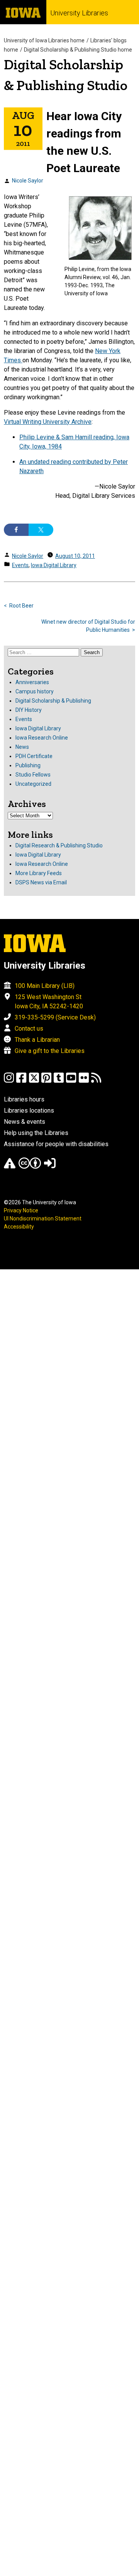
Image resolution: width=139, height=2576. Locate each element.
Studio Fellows (33, 775)
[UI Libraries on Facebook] (21, 1081)
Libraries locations (29, 1111)
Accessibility (19, 1227)
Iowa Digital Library (54, 565)
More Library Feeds (39, 873)
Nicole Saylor (28, 181)
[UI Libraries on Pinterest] (46, 1081)
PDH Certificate (34, 756)
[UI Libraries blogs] (96, 1081)
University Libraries (79, 13)
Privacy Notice (21, 1210)
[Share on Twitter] (41, 530)
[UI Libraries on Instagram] (9, 1081)
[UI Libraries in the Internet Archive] (10, 1167)
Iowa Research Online (42, 738)
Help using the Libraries (36, 1133)
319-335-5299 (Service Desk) (55, 1017)
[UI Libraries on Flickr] (84, 1081)
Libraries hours (24, 1099)
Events (20, 565)
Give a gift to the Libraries (50, 1051)
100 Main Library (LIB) (45, 986)
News (22, 747)
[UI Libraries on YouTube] (71, 1081)
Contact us (29, 1029)
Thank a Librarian (37, 1040)
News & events (25, 1122)
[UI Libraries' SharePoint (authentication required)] (50, 1167)
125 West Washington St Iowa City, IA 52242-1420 (49, 1002)
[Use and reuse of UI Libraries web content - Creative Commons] (30, 1167)
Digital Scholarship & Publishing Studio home (78, 50)
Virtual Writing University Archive (48, 422)
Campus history (35, 691)
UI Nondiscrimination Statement (43, 1219)
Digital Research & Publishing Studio (59, 845)
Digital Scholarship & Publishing (53, 701)
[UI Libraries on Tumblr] (59, 1081)
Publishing (28, 765)
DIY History (29, 710)
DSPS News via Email (41, 882)
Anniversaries (32, 682)
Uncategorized (33, 784)
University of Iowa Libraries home (44, 40)
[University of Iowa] (23, 12)
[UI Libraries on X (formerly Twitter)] (34, 1081)
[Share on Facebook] (16, 530)
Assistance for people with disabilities (56, 1144)
